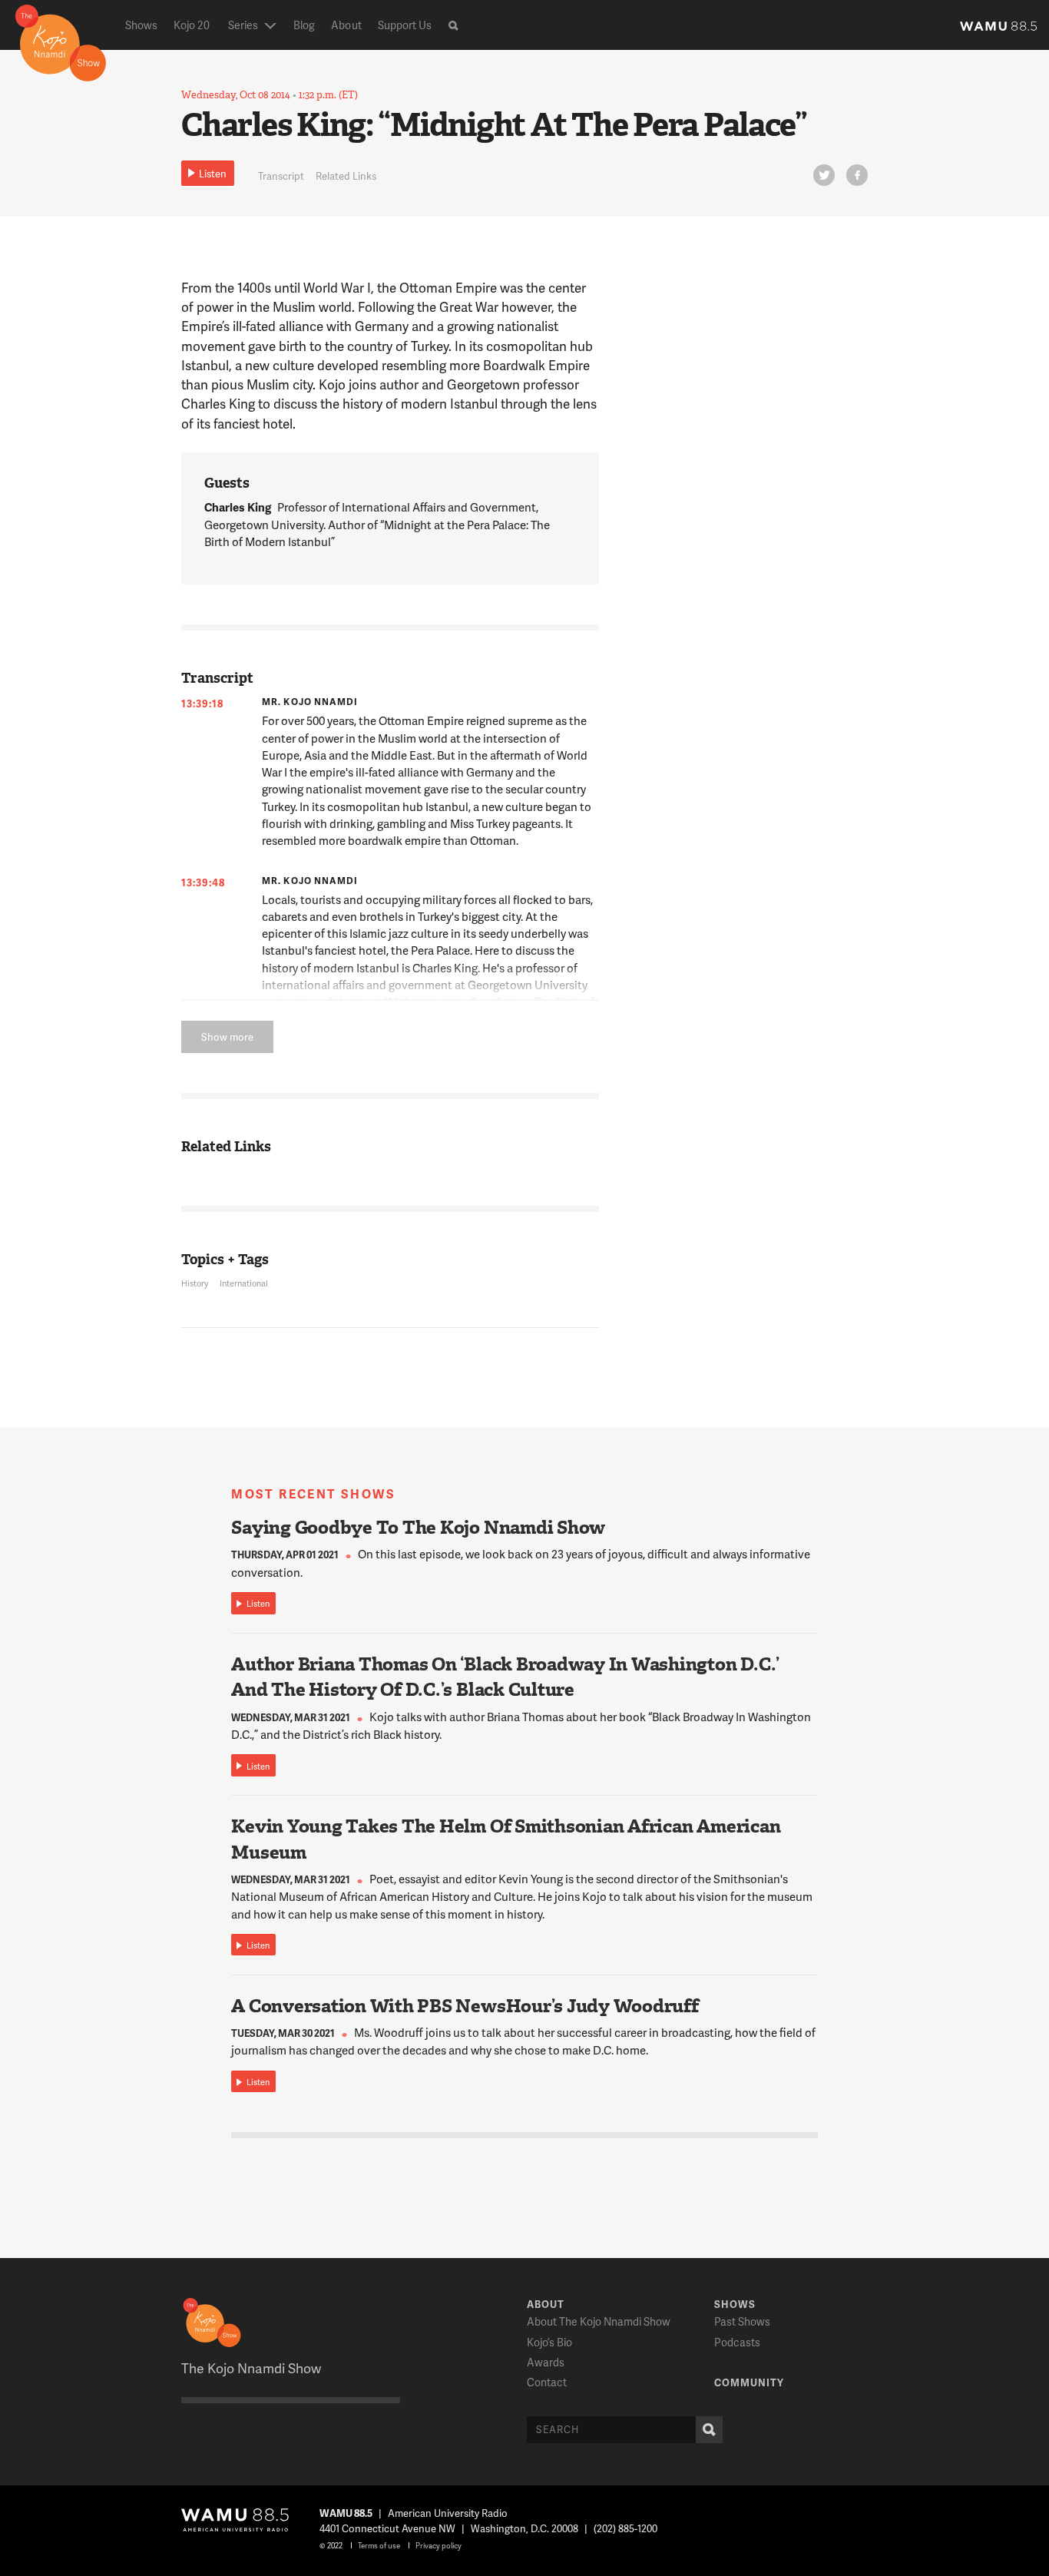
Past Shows (742, 2321)
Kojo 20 (192, 25)
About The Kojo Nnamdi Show (599, 2321)
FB (857, 175)
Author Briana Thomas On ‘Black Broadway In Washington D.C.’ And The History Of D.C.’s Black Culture (505, 1677)
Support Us (405, 25)
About (346, 25)
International (244, 1283)
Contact (547, 2382)
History (195, 1283)
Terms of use (379, 2545)
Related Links (346, 176)
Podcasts (737, 2342)
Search (709, 2430)
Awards (546, 2362)
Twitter (824, 175)
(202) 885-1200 (625, 2528)
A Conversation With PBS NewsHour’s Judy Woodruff (465, 2006)
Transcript (281, 176)
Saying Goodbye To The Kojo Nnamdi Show (418, 1528)
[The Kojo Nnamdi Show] (61, 41)
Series (243, 25)
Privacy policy (438, 2545)
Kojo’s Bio (549, 2342)
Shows (141, 25)
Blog (304, 25)
